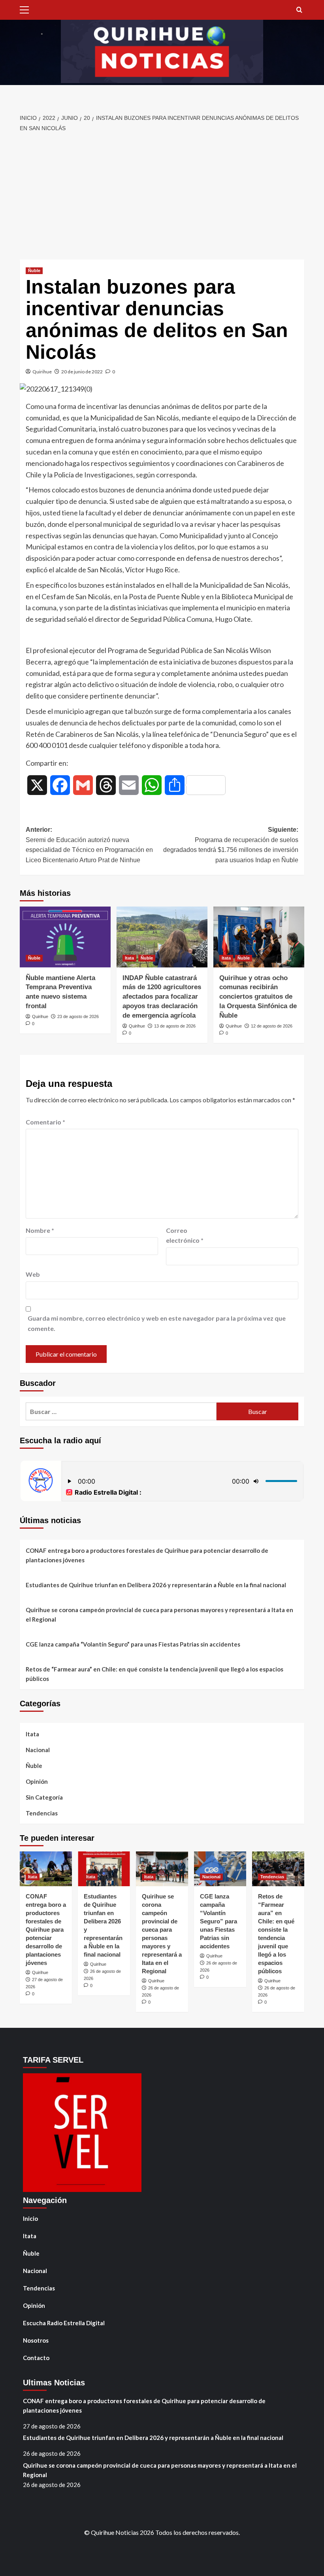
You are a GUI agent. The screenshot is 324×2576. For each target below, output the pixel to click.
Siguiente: (231, 845)
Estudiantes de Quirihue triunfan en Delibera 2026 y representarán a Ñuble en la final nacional (156, 1585)
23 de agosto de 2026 (78, 1016)
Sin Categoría (44, 1797)
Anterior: (89, 845)
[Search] (299, 10)
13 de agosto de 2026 (175, 1026)
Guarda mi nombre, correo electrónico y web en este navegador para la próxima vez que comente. (157, 1323)
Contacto (36, 2358)
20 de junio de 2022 (82, 372)
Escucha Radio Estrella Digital (64, 2323)
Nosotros (36, 2340)
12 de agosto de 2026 (272, 1026)
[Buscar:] (121, 1411)
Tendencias (42, 1813)
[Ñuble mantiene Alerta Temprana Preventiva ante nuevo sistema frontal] (65, 937)
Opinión (37, 1781)
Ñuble (34, 271)
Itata (129, 958)
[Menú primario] (26, 10)
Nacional (38, 1750)
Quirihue (42, 372)
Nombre (40, 1230)
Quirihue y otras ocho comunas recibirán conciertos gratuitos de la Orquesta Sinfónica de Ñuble (258, 997)
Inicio (30, 2218)
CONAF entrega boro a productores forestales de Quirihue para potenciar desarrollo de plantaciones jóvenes (147, 1555)
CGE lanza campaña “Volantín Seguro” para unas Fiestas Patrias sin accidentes (133, 1644)
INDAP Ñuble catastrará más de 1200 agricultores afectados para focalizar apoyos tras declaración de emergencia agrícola (162, 997)
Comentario (45, 1122)
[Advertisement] (162, 196)
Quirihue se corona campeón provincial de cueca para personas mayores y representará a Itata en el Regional (159, 1614)
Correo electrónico (185, 1235)
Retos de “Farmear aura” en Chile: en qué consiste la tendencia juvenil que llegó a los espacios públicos (154, 1674)
